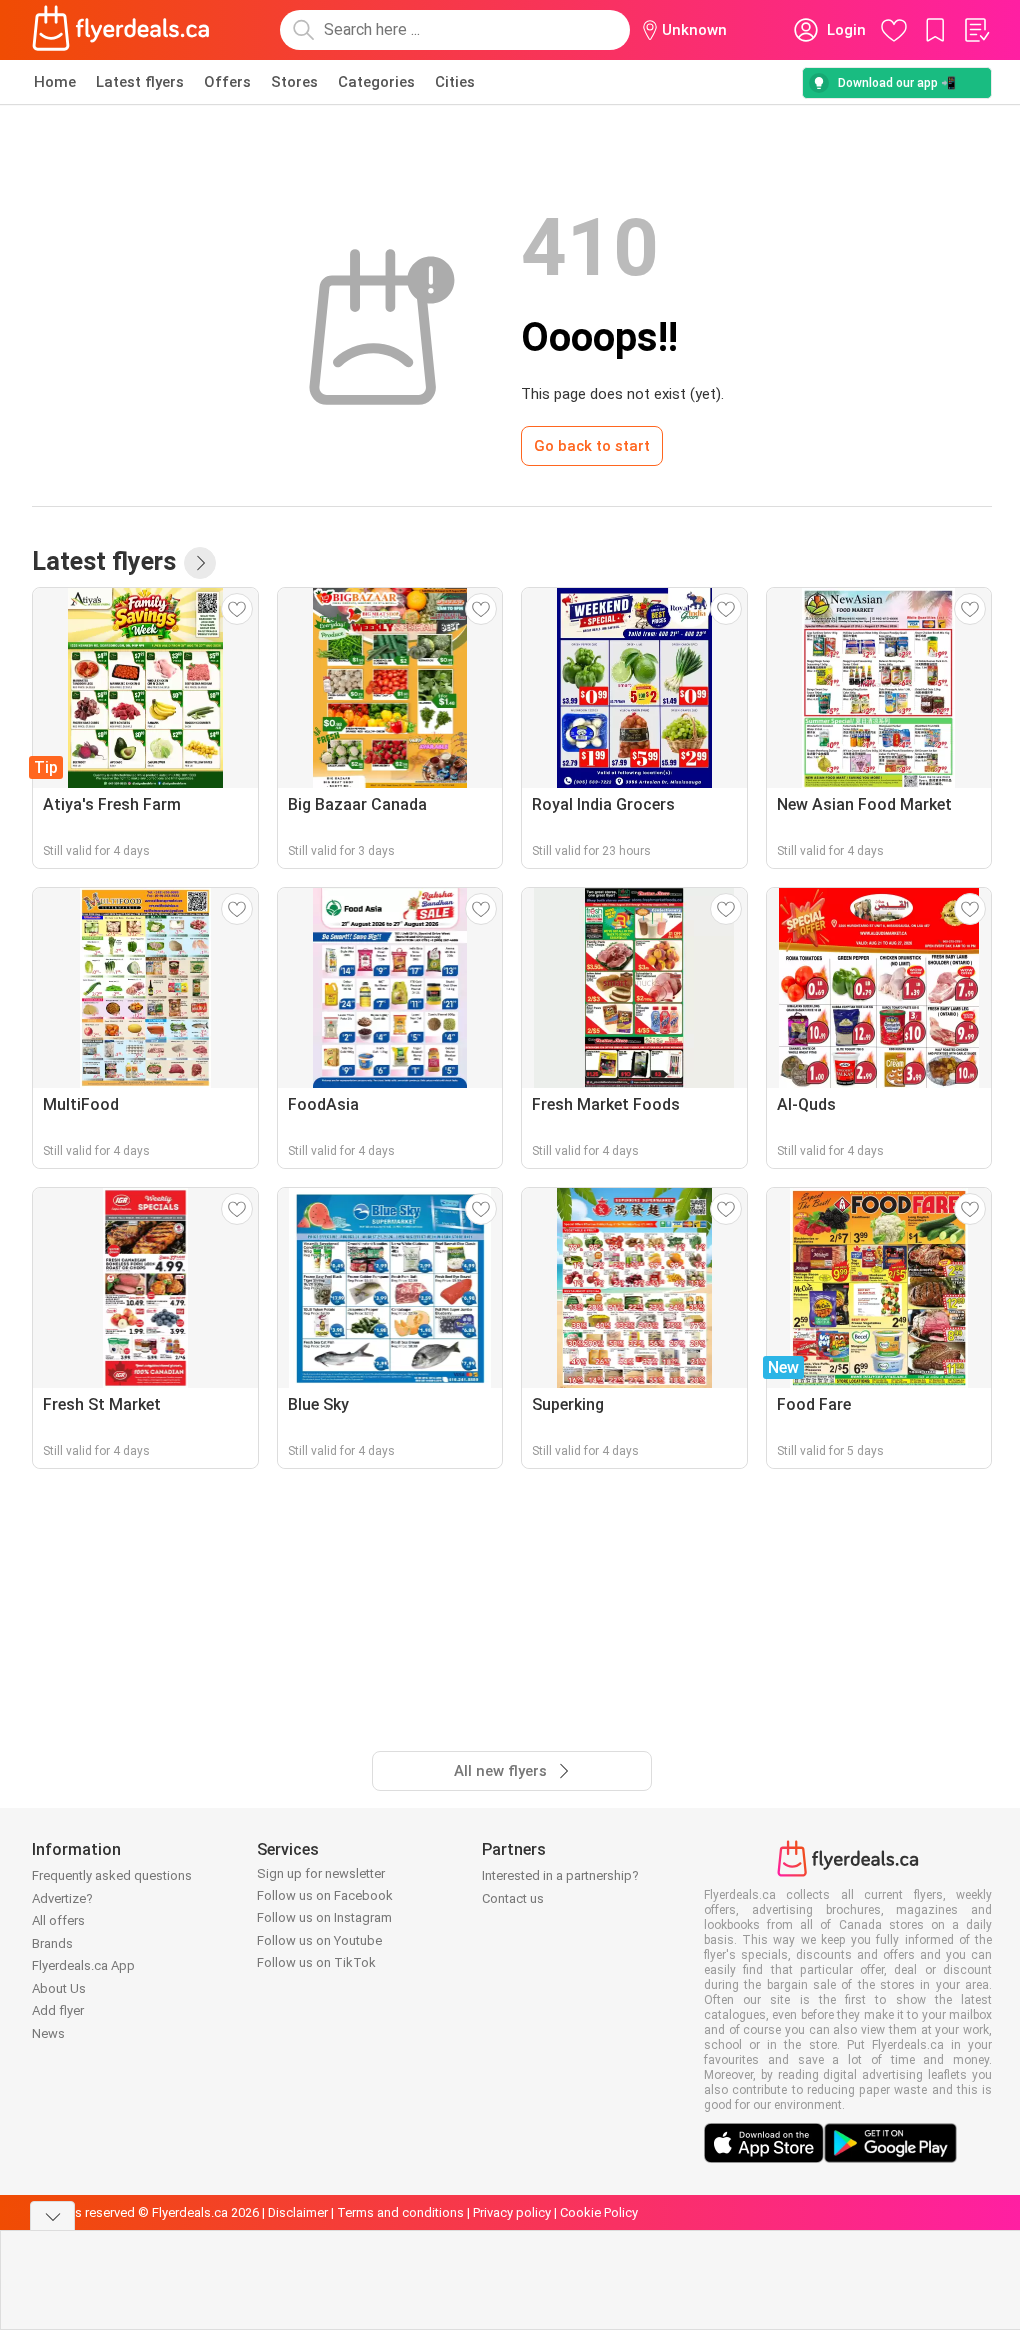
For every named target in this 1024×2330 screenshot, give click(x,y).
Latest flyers (140, 82)
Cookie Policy (599, 2212)
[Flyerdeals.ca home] (121, 30)
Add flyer (58, 2010)
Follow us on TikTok (316, 1962)
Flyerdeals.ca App (83, 1965)
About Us (59, 1988)
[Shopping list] (976, 30)
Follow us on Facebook (325, 1895)
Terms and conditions (400, 2212)
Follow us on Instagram (324, 1917)
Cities (455, 82)
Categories (376, 82)
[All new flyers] (200, 563)
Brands (52, 1943)
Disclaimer (298, 2212)
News (48, 2033)
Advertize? (62, 1898)
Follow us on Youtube (319, 1940)
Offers (227, 82)
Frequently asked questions (112, 1875)
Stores (294, 82)
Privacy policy (512, 2212)
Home (55, 82)
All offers (58, 1920)
